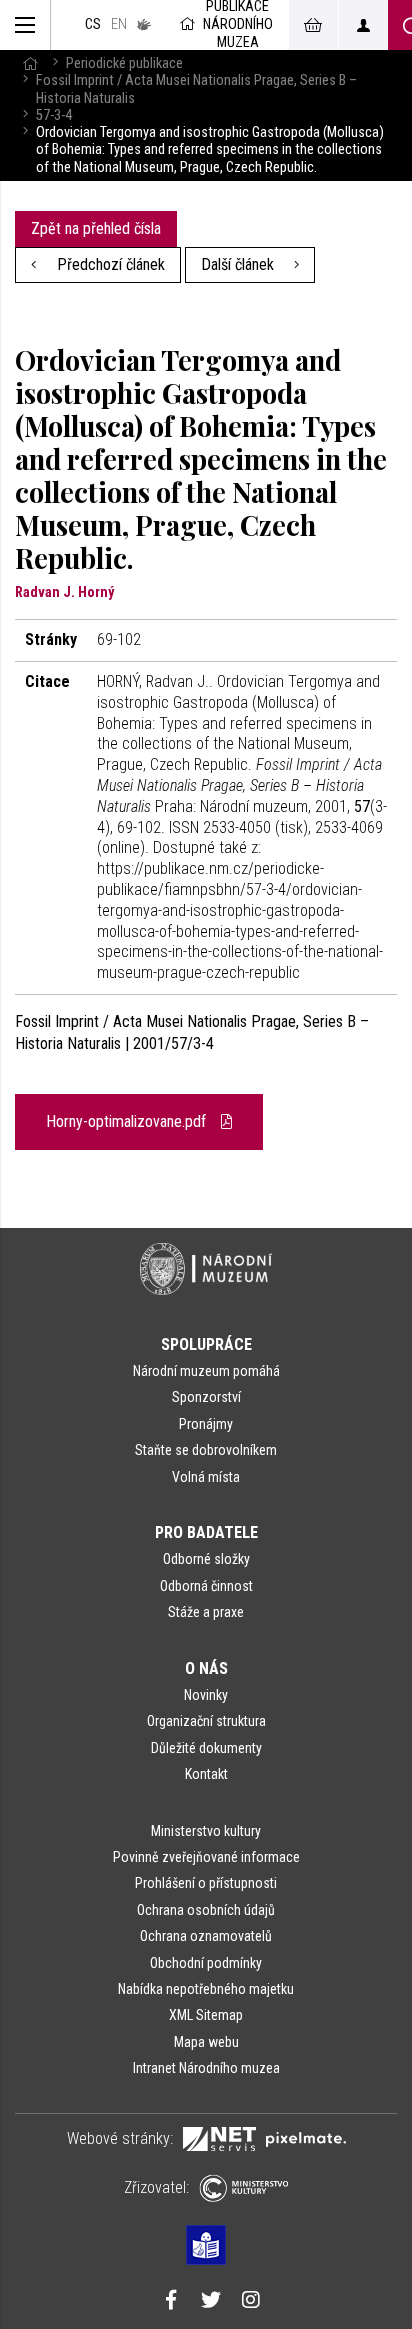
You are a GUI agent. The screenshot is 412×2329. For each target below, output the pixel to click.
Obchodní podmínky (206, 1963)
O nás (206, 1668)
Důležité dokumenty (206, 1748)
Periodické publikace (124, 63)
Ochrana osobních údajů (206, 1910)
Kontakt (206, 1774)
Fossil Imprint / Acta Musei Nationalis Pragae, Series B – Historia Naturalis (196, 89)
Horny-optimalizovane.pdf (128, 1121)
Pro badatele (206, 1532)
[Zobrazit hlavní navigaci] (25, 25)
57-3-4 (54, 115)
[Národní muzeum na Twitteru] (211, 2302)
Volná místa (206, 1477)
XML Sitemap (206, 2015)
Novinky (206, 1695)
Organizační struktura (206, 1721)
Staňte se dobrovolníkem (206, 1450)
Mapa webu (206, 2042)
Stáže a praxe (206, 1612)
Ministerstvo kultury (206, 1831)
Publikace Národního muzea (238, 25)
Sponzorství (206, 1397)
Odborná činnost (206, 1586)
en (119, 24)
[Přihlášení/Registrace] (363, 25)
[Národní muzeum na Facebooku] (171, 2302)
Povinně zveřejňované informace (206, 1857)
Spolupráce (206, 1344)
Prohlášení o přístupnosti (206, 1883)
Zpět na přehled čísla (96, 228)
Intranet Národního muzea (206, 2068)
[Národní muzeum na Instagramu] (251, 2302)
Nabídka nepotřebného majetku (206, 1989)
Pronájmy (206, 1424)
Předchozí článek (109, 264)
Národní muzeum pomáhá (206, 1371)
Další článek (239, 264)
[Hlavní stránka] (30, 63)
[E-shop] (313, 25)
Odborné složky (206, 1559)
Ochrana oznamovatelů (206, 1936)
